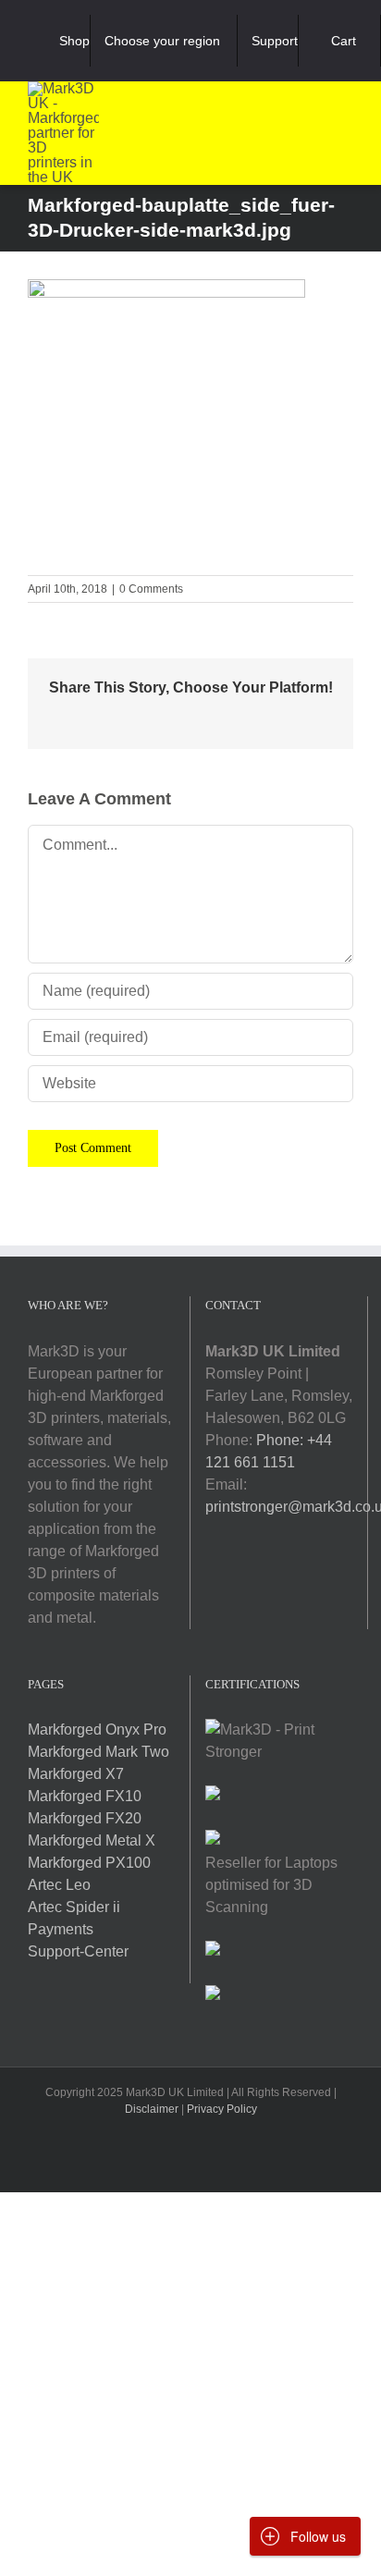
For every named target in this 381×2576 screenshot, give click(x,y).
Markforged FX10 (85, 1796)
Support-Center (78, 1951)
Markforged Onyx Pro (97, 1730)
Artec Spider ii (74, 1907)
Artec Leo (59, 1885)
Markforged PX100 (89, 1863)
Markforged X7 (76, 1774)
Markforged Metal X (92, 1840)
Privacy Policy (222, 2109)
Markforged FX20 (85, 1818)
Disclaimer (152, 2109)
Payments (61, 1929)
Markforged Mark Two (98, 1752)
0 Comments (151, 589)
